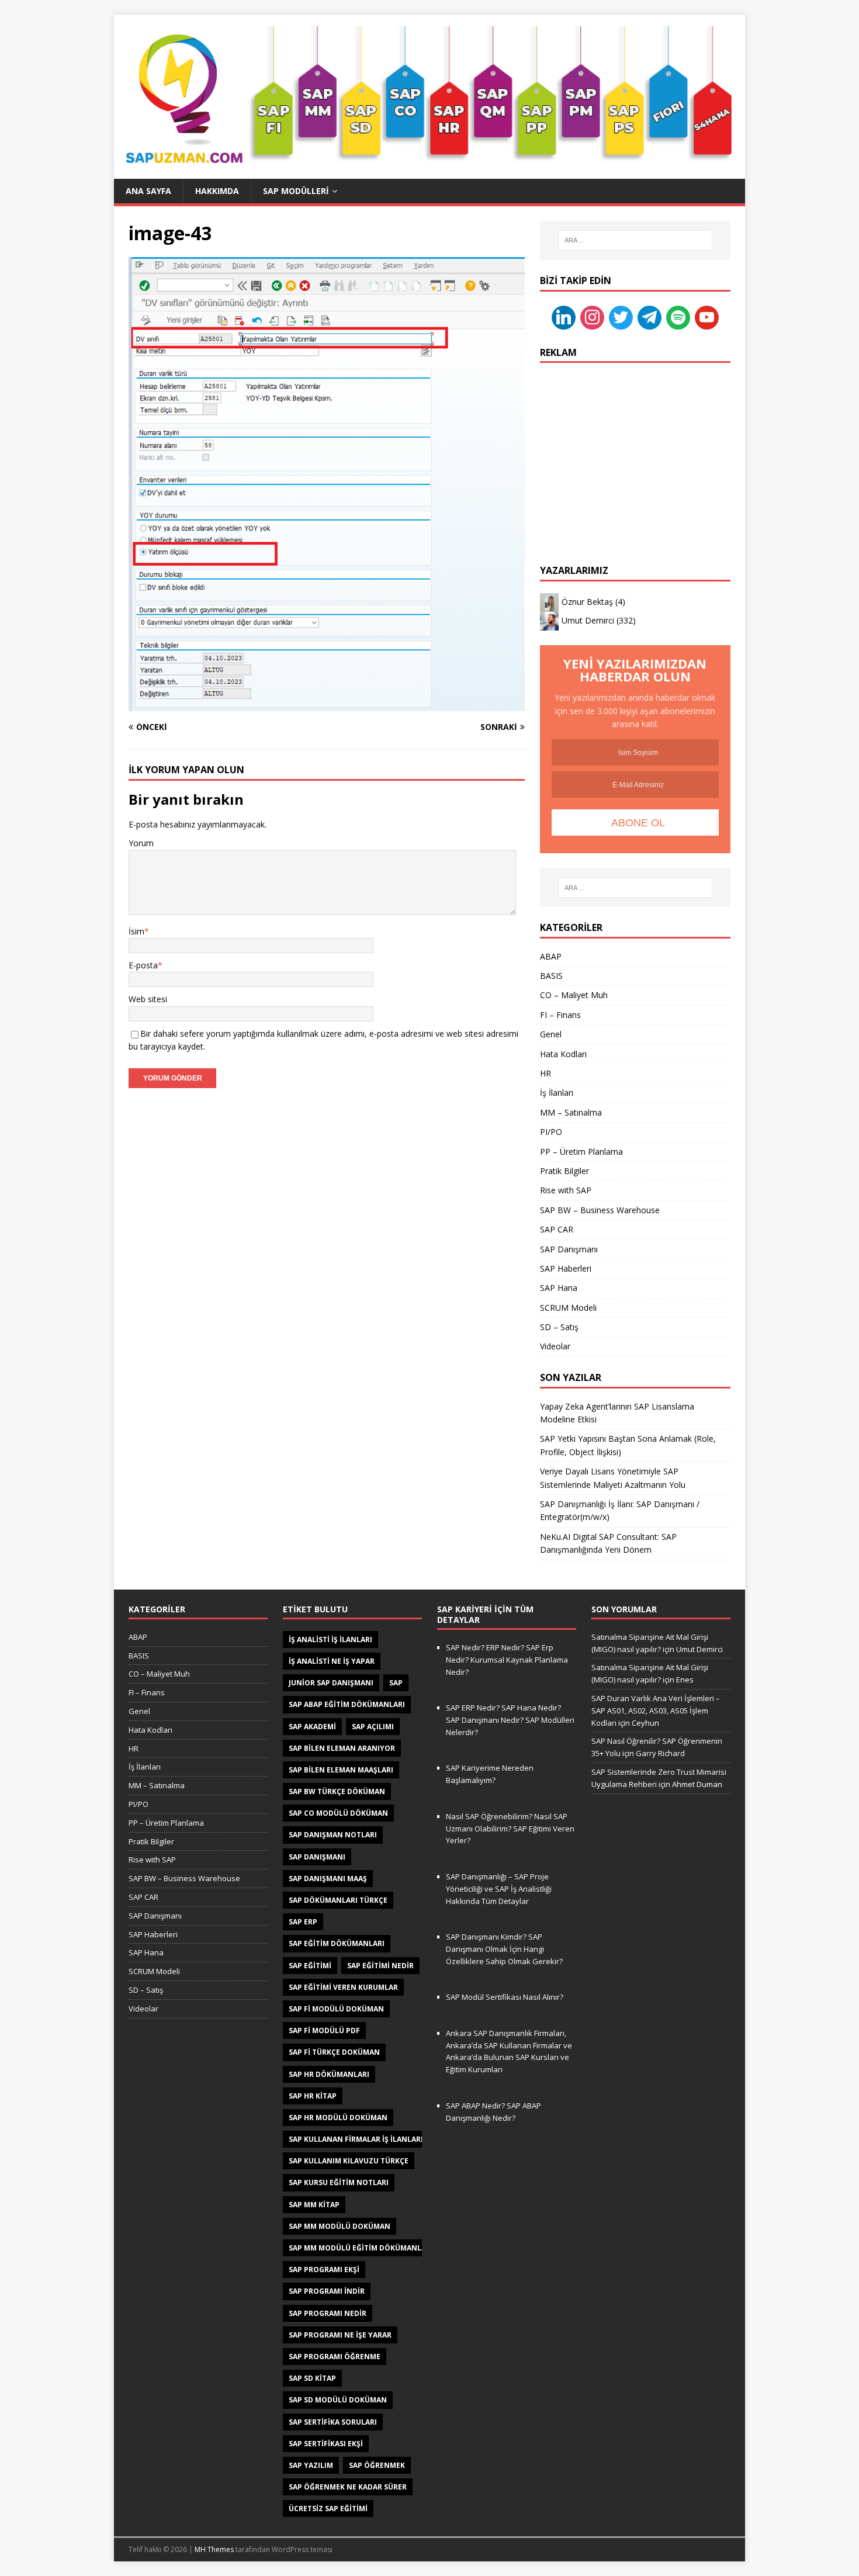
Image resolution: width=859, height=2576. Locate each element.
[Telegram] (650, 316)
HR (545, 1073)
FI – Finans (560, 1015)
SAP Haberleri (566, 1268)
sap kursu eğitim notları (339, 2182)
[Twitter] (621, 316)
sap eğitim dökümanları (337, 1943)
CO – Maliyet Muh (574, 995)
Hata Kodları (563, 1054)
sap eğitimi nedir (380, 1966)
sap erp (303, 1922)
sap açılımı (373, 1727)
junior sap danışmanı (331, 1683)
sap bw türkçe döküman (337, 1791)
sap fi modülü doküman (336, 2009)
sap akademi (312, 1727)
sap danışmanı (317, 1857)
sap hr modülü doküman (338, 2118)
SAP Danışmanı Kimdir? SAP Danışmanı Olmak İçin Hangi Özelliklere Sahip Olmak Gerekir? (504, 1949)
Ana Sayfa (148, 191)
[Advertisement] (635, 448)
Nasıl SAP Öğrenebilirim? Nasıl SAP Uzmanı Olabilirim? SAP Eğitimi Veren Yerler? (510, 1829)
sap (396, 1683)
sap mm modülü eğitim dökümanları (361, 2248)
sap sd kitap (312, 2378)
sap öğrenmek (377, 2465)
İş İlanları (557, 1093)
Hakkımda (217, 191)
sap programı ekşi (324, 2269)
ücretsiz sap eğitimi (328, 2509)
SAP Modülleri (296, 191)
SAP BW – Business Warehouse (600, 1210)
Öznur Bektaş (587, 602)
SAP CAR (557, 1229)
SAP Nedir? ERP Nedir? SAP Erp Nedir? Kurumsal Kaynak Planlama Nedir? (507, 1660)
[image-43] (327, 704)
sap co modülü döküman (338, 1813)
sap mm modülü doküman (340, 2226)
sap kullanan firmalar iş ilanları (356, 2139)
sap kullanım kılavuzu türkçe (349, 2161)
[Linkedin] (564, 316)
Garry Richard (660, 1753)
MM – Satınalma (571, 1112)
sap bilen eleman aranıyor (342, 1748)
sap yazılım (311, 2465)
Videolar (555, 1346)
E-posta (143, 965)
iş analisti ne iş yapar (332, 1661)
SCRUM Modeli (568, 1308)
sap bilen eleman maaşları (341, 1770)
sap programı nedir (328, 2313)
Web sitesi (148, 999)
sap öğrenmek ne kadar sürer (348, 2487)
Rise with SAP (566, 1190)
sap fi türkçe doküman (334, 2052)
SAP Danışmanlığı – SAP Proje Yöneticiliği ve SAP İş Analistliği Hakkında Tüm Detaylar (499, 1889)
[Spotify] (678, 316)
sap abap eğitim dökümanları (347, 1704)
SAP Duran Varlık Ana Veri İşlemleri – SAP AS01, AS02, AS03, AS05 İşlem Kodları (656, 1711)
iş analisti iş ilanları (330, 1640)
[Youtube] (707, 316)
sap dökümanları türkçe (338, 1900)
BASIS (551, 976)
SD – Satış (559, 1327)
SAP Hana (559, 1288)
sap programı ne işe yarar (340, 2335)
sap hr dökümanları (329, 2074)
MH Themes (214, 2549)
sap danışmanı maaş (328, 1879)
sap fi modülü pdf (324, 2030)
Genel (551, 1034)
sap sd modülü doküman (338, 2400)
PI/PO (551, 1132)
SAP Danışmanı (569, 1249)
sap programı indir (327, 2291)
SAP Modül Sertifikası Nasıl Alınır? (505, 1997)
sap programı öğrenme (335, 2357)
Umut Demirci (588, 620)
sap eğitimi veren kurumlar (343, 1987)
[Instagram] (592, 316)
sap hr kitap (313, 2096)
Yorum (141, 843)
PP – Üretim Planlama (581, 1152)
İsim (136, 931)
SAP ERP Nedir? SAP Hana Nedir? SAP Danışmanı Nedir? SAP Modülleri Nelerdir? (510, 1720)
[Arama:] (635, 240)
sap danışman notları (333, 1835)
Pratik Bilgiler (564, 1171)
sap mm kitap (314, 2205)
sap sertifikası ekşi (326, 2444)
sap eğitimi (310, 1966)
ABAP (551, 956)
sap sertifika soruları (333, 2422)
